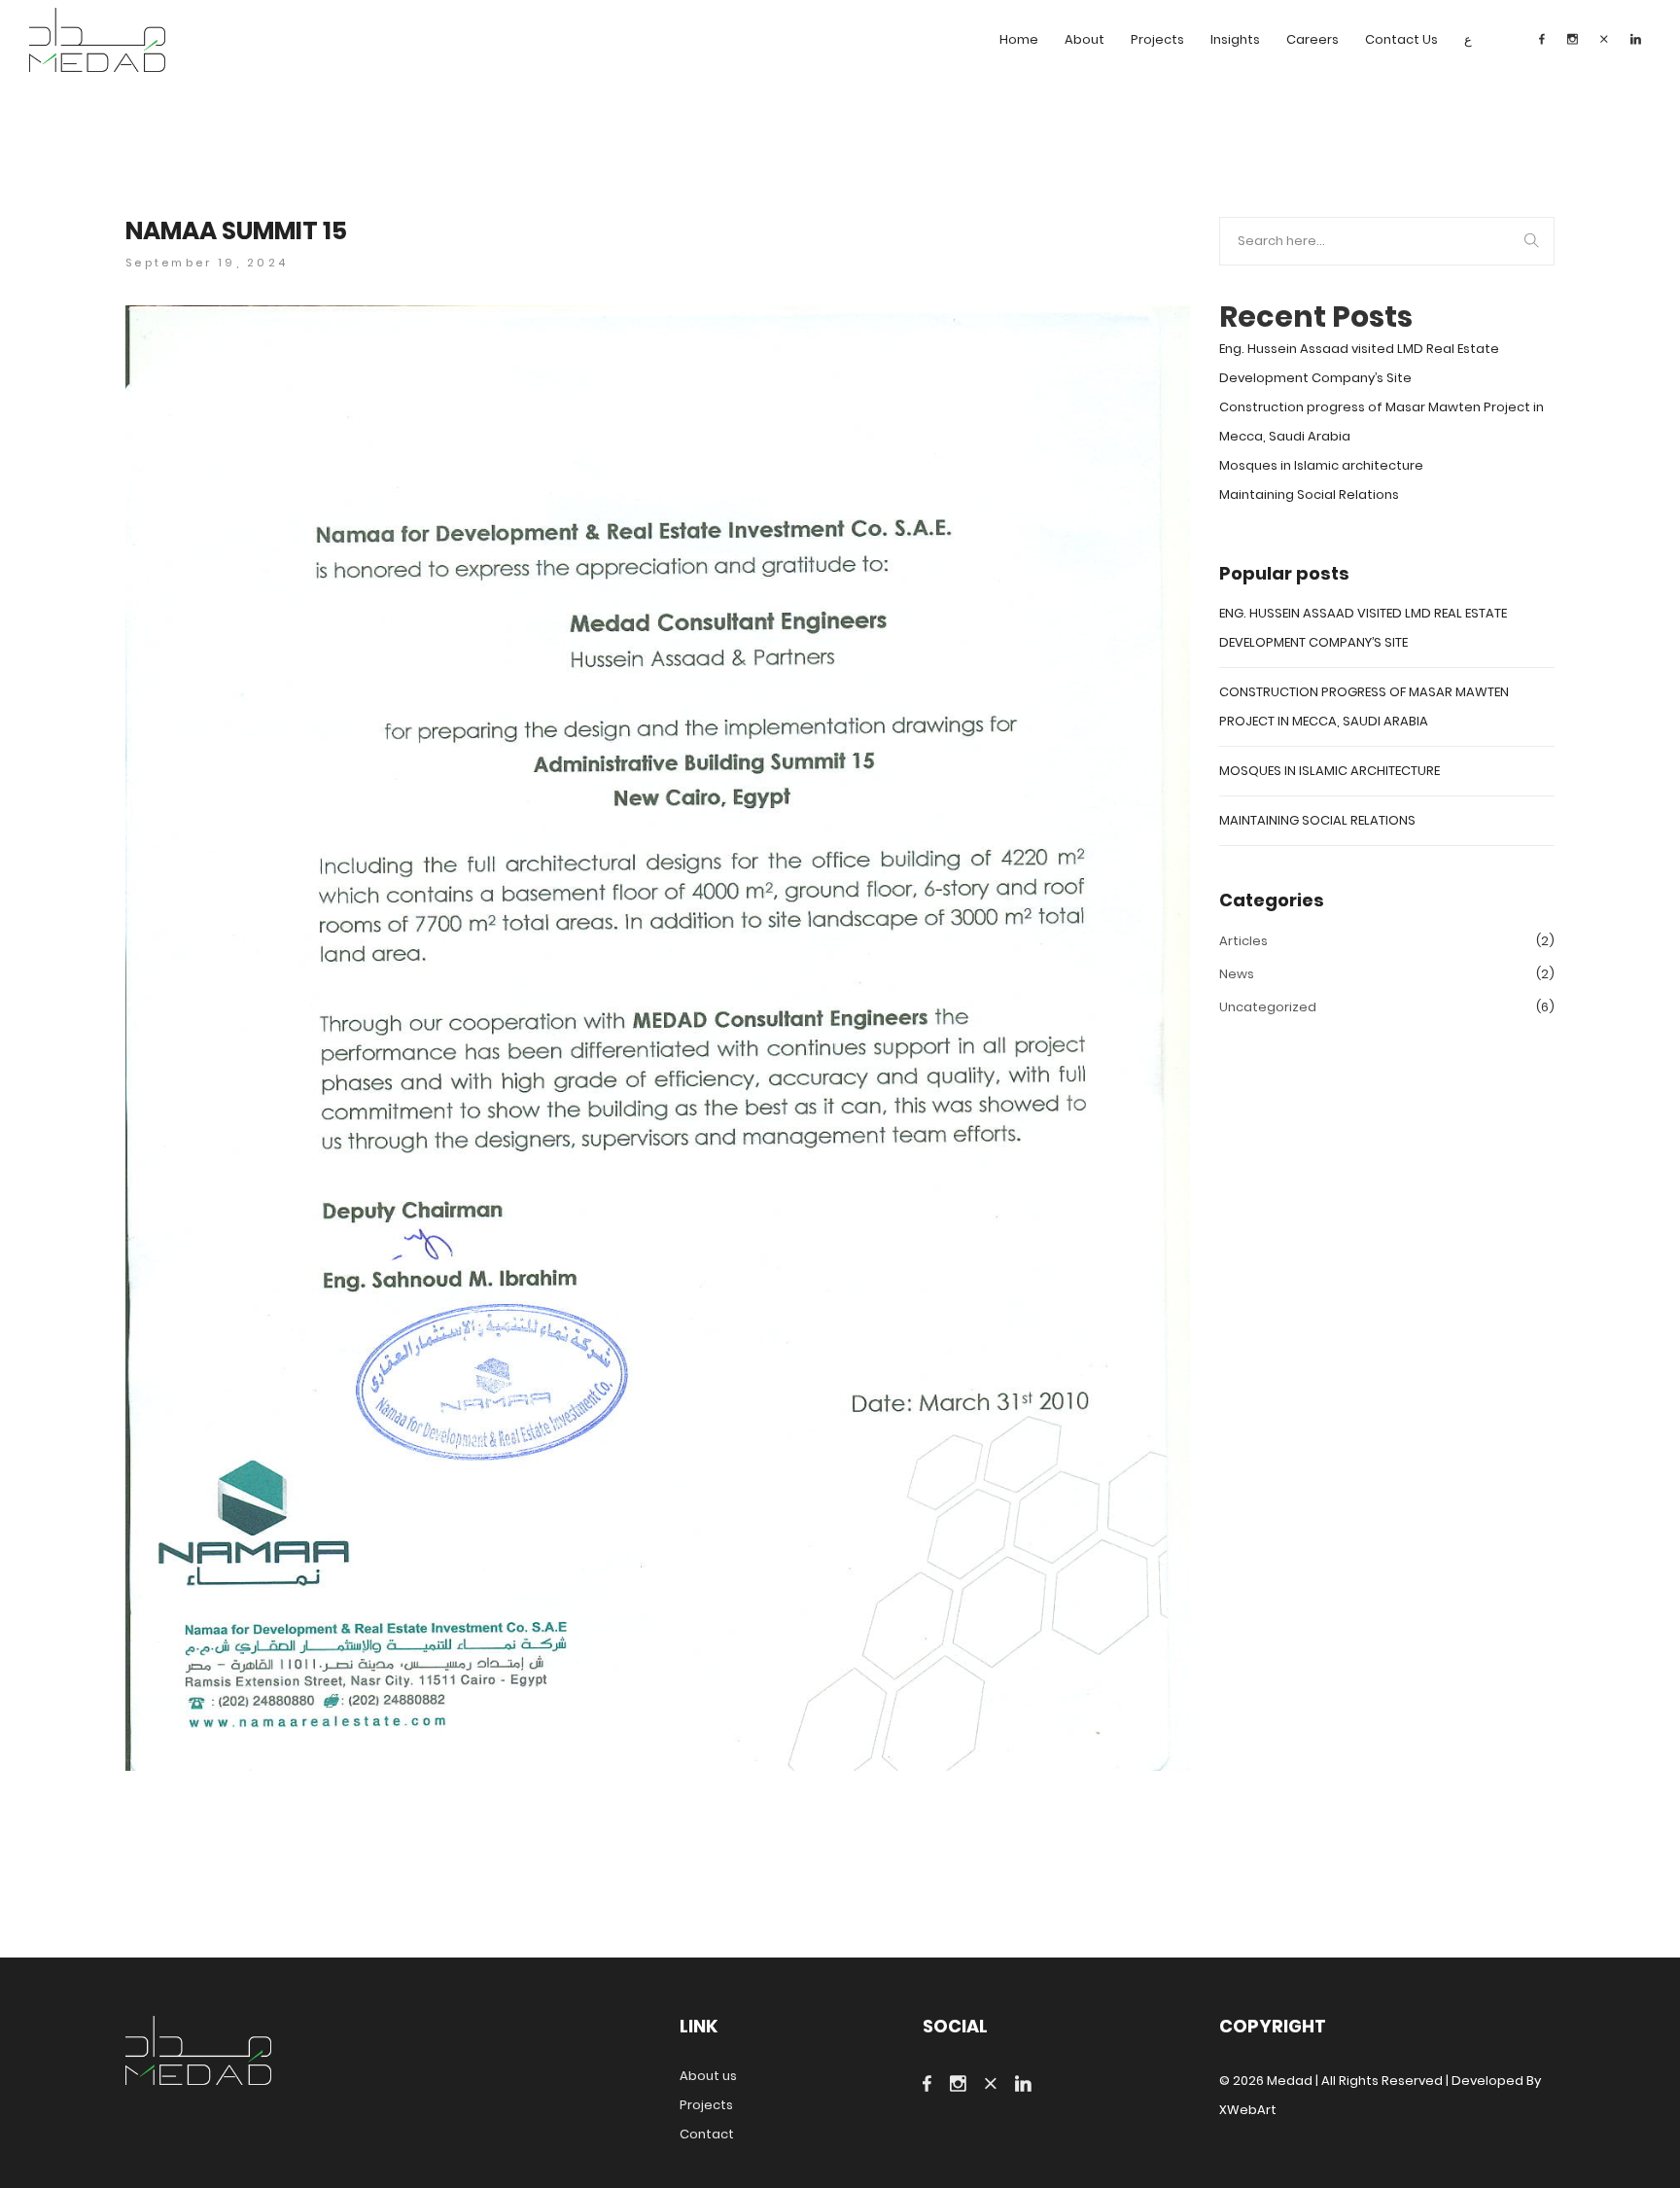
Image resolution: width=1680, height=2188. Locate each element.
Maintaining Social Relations (1309, 494)
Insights (1235, 39)
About (1085, 39)
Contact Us (1401, 39)
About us (708, 2076)
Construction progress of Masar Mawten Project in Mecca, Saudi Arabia (1382, 422)
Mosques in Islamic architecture (1321, 465)
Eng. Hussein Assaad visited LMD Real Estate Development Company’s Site (1359, 363)
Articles (1243, 941)
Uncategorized (1268, 1007)
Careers (1312, 39)
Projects (1157, 39)
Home (1019, 39)
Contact (707, 2134)
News (1237, 974)
